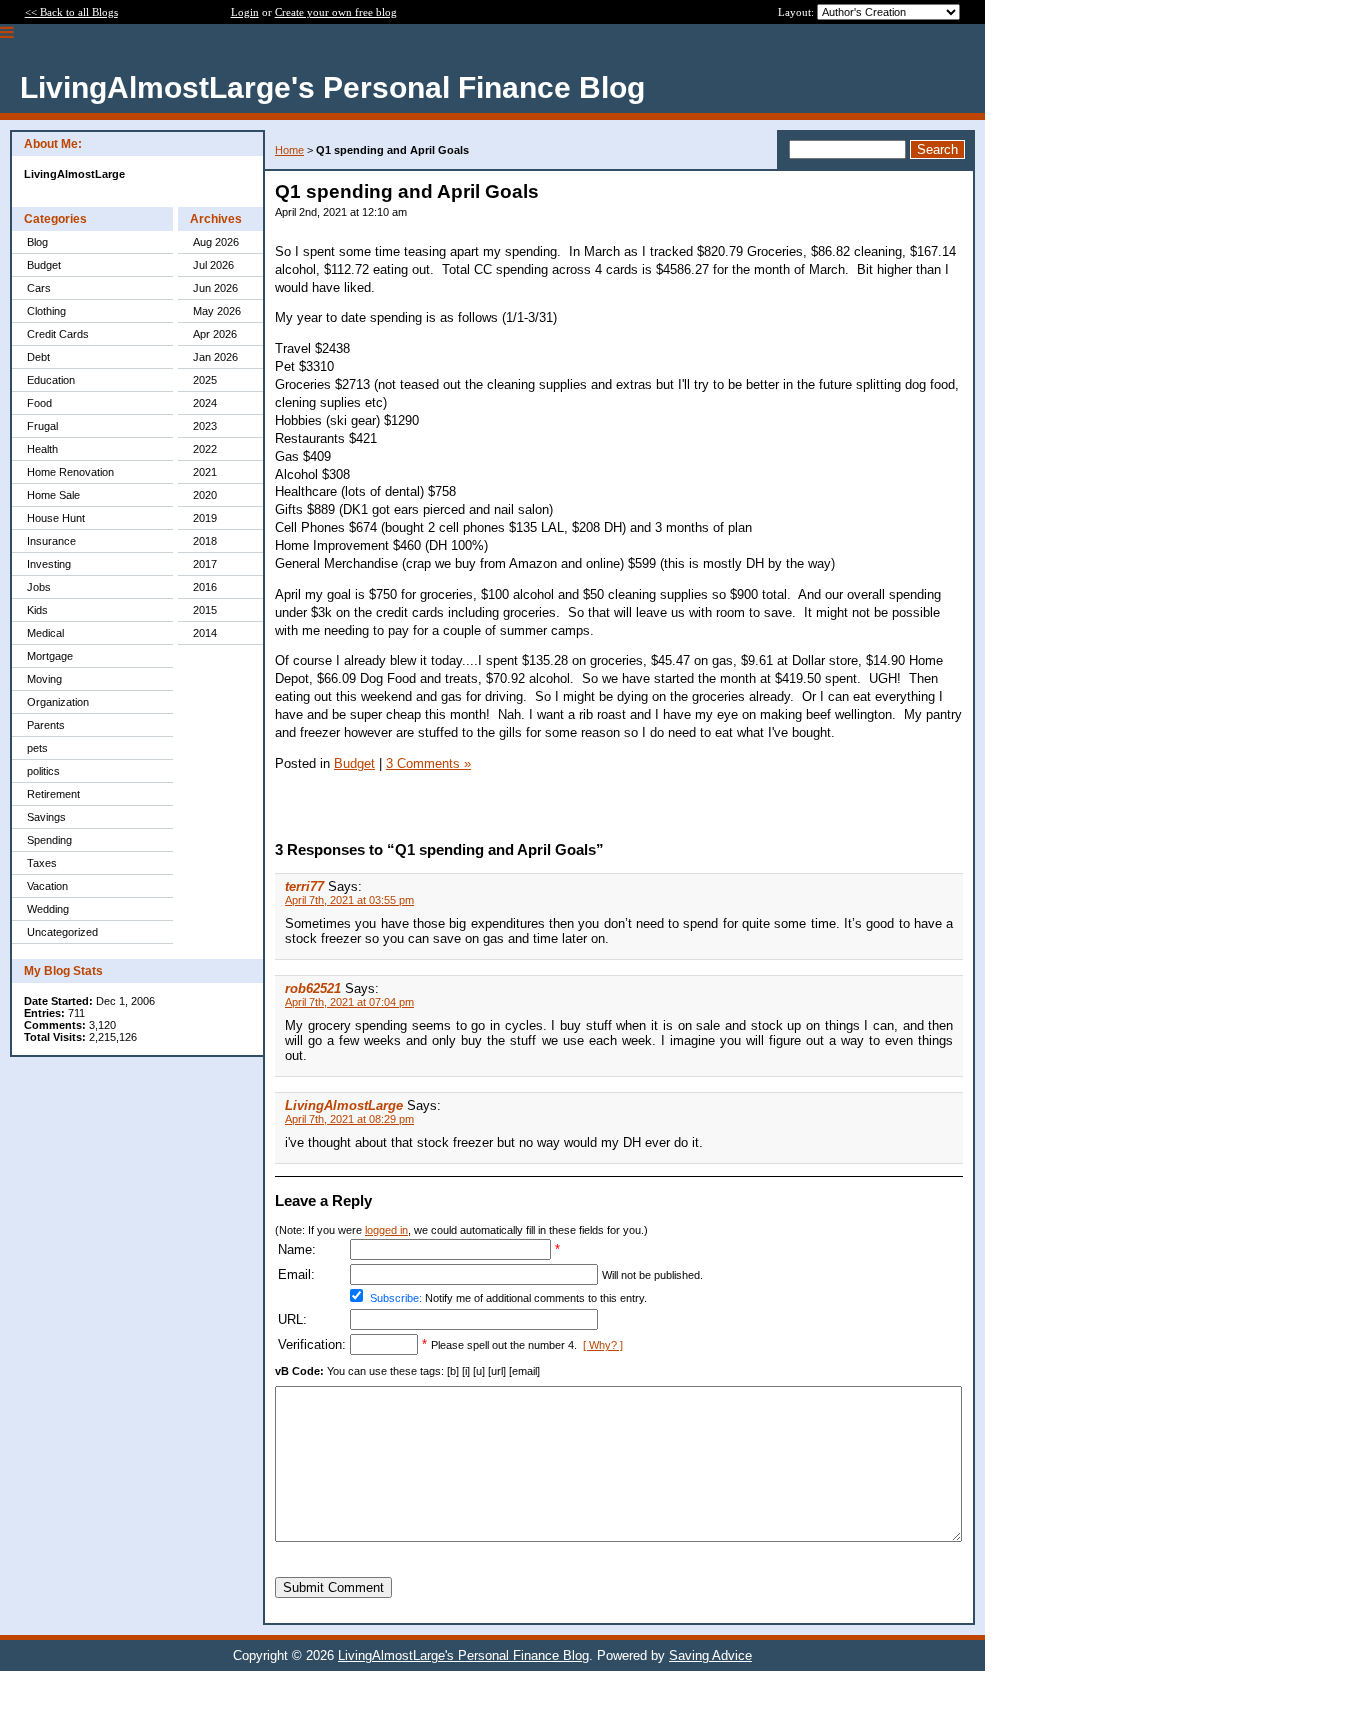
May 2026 (217, 311)
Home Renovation (70, 472)
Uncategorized (62, 932)
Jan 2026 (215, 357)
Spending (49, 840)
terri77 (304, 886)
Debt (38, 357)
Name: (297, 1249)
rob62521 (313, 988)
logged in (386, 1230)
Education (51, 380)
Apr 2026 (215, 334)
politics (43, 771)
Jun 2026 (215, 288)
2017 (205, 564)
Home (289, 150)
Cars (39, 288)
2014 (205, 633)
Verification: (312, 1344)
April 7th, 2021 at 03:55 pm (349, 900)
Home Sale (53, 495)
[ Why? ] (603, 1345)
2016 (205, 587)
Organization (58, 702)
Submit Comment (333, 1587)
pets (37, 748)
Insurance (51, 541)
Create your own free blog (336, 12)
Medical (45, 633)
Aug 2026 (216, 242)
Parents (46, 725)
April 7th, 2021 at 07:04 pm (349, 1002)
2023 (205, 426)
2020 (205, 495)
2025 (205, 380)
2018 (205, 541)
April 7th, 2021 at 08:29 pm (349, 1119)
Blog (37, 242)
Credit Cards (58, 334)
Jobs (39, 587)
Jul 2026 (213, 265)
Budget (44, 265)
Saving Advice (710, 1655)
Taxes (42, 863)
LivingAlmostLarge (344, 1105)
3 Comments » (428, 763)
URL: (292, 1319)
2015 (205, 610)
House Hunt (56, 518)
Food (39, 403)
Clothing (46, 311)
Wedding (48, 909)
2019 (205, 518)
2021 (205, 472)
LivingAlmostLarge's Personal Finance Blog (463, 1655)
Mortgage (50, 656)
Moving (44, 679)
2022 (205, 449)
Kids (37, 610)
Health (42, 449)
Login (245, 12)
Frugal (42, 426)
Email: (296, 1274)
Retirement (53, 794)
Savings (46, 817)
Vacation (47, 886)
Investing (49, 564)
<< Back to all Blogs (71, 12)
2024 (205, 403)
